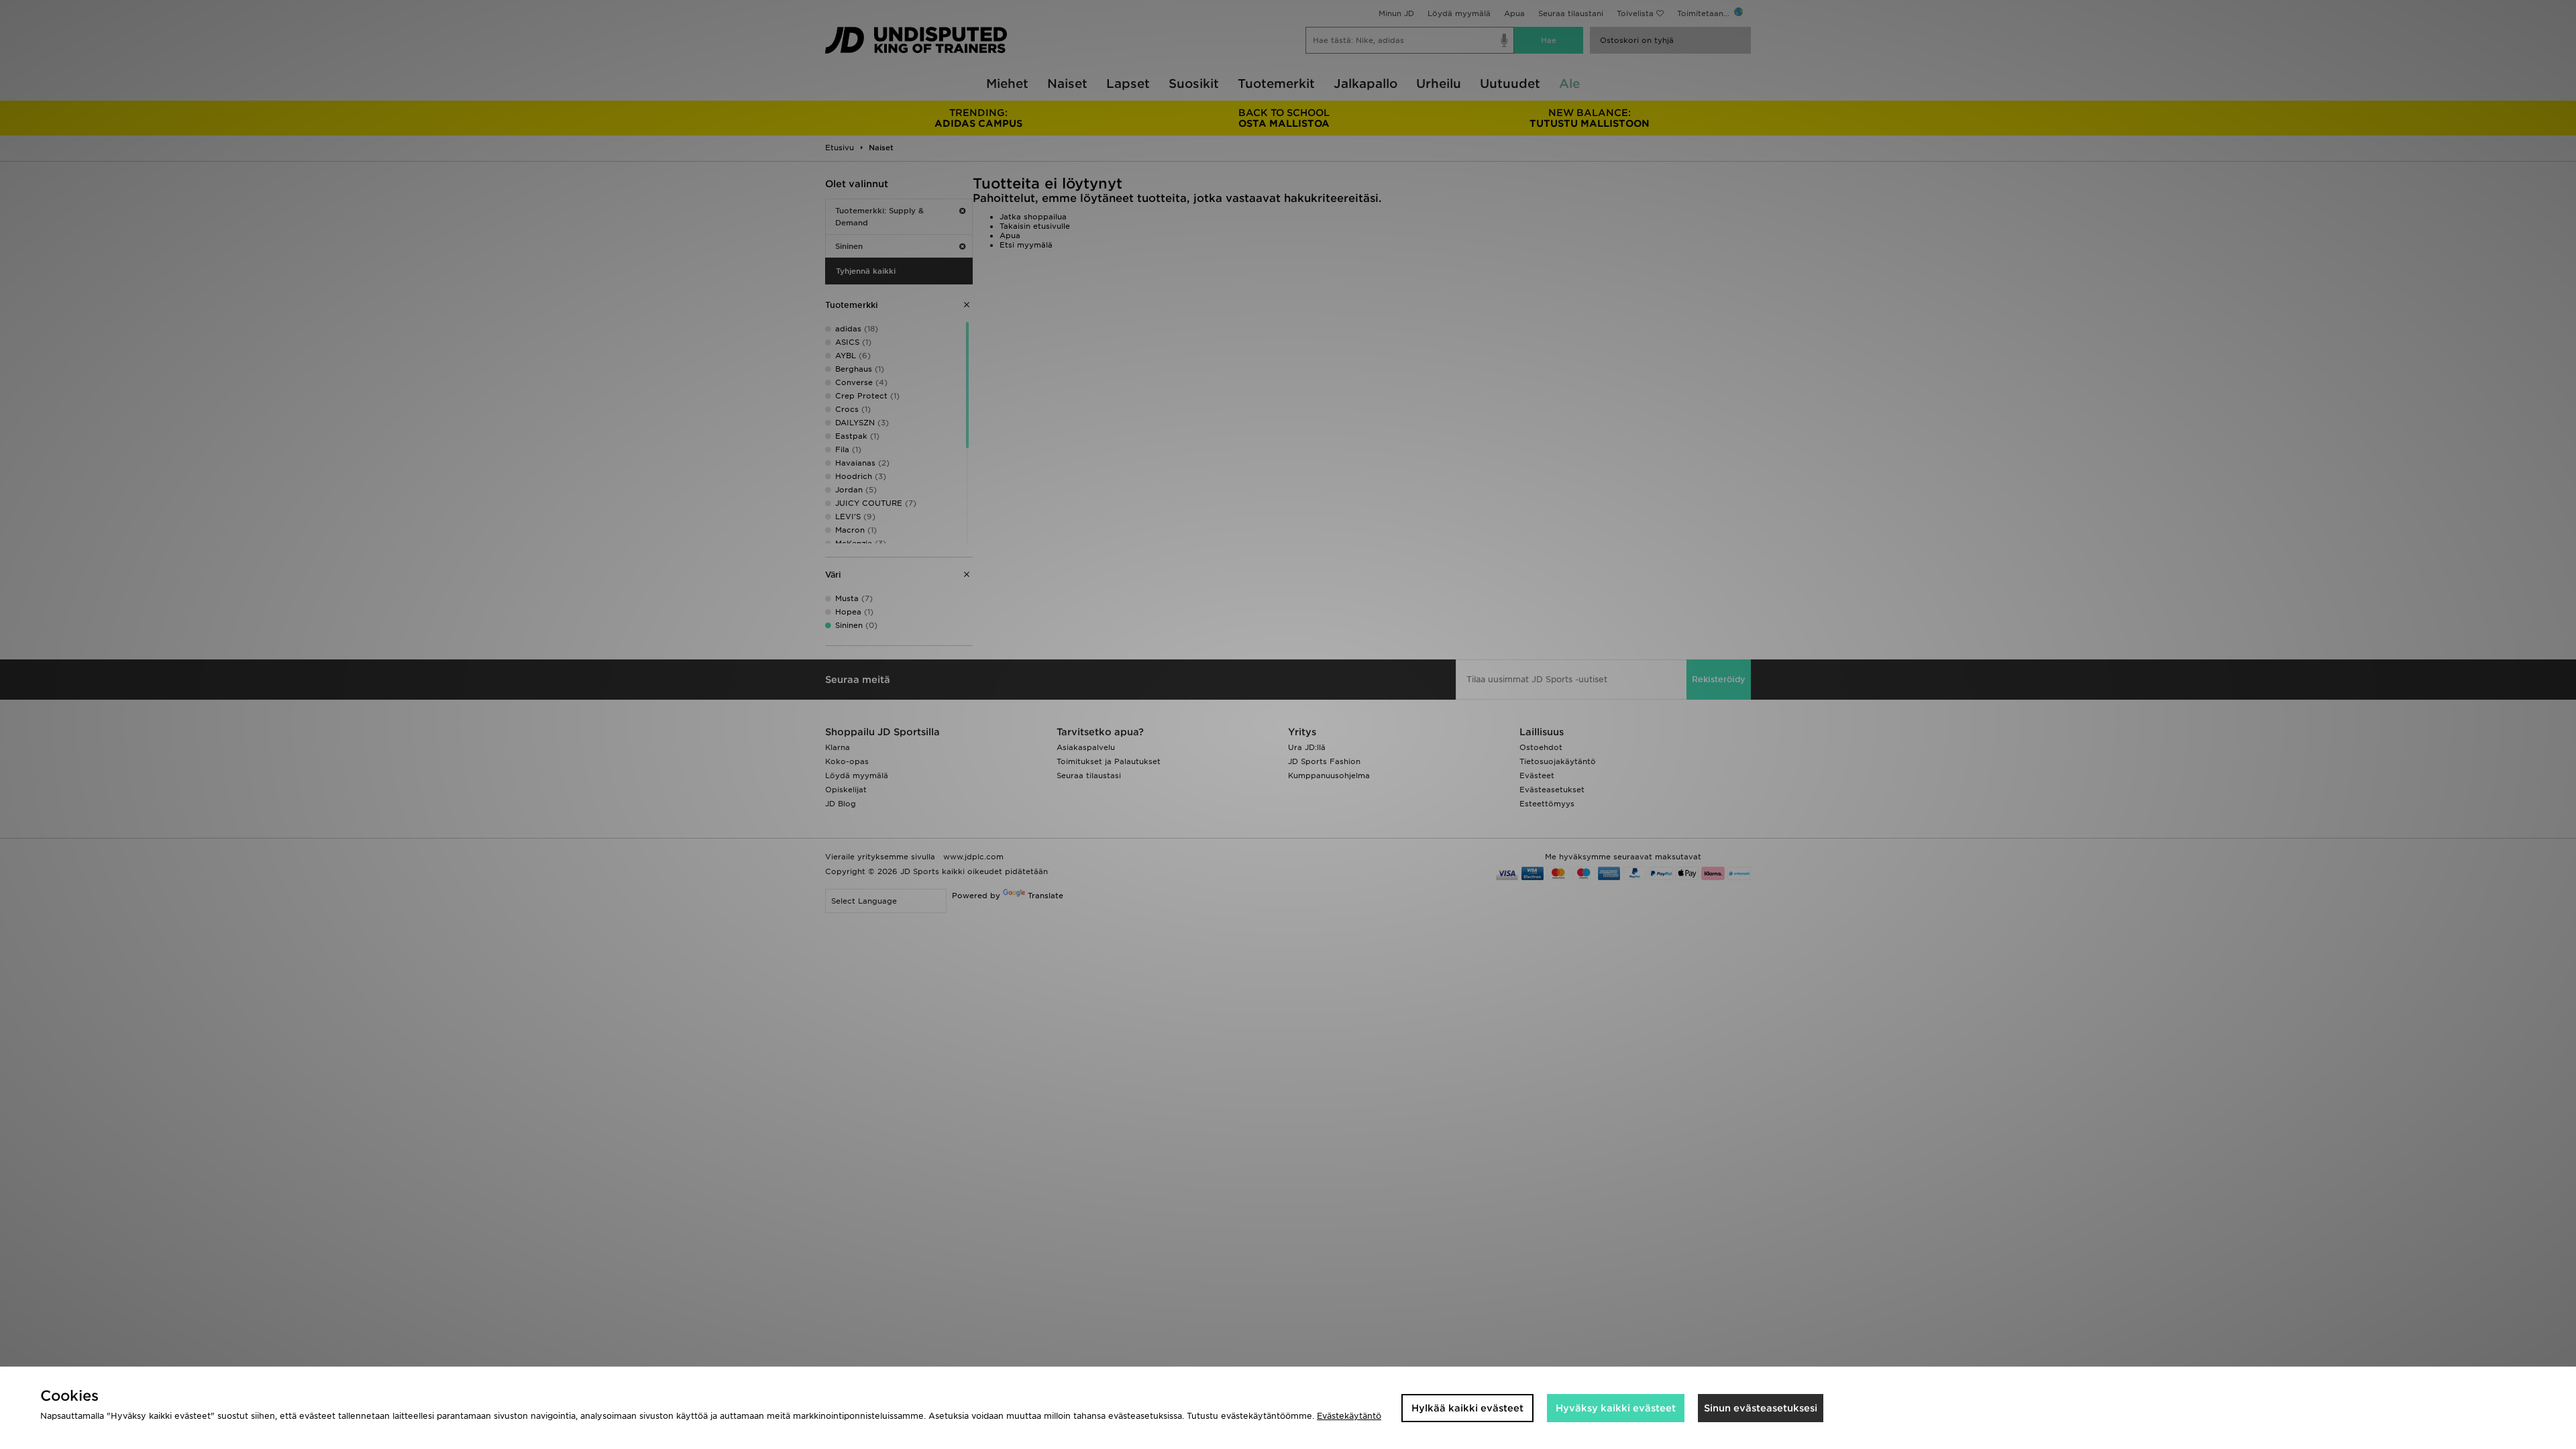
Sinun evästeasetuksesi (1761, 1408)
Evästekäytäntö (1349, 1416)
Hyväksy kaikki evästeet (1616, 1408)
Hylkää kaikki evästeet (1467, 1408)
